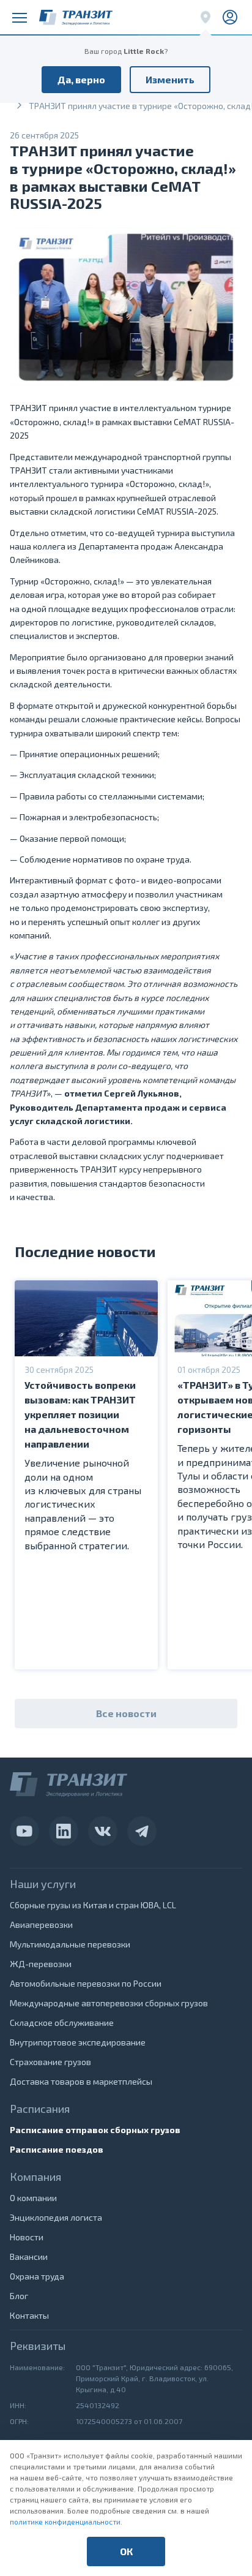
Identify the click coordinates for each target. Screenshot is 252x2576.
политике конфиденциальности (65, 2521)
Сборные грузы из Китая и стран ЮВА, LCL (93, 1905)
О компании (33, 2198)
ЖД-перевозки (41, 1964)
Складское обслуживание (62, 2023)
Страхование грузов (50, 2062)
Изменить (170, 79)
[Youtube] (24, 1831)
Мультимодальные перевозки (70, 1944)
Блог (19, 2296)
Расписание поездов (57, 2149)
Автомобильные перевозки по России (86, 1983)
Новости (27, 2237)
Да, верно (81, 79)
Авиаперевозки (41, 1924)
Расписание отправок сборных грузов (95, 2130)
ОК (126, 2551)
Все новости (126, 1713)
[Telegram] (142, 1831)
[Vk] (103, 1831)
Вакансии (29, 2257)
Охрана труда (37, 2276)
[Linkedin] (64, 1831)
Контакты (29, 2315)
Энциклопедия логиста (56, 2217)
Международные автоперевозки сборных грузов (109, 2003)
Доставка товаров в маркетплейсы (81, 2081)
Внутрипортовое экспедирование (78, 2042)
